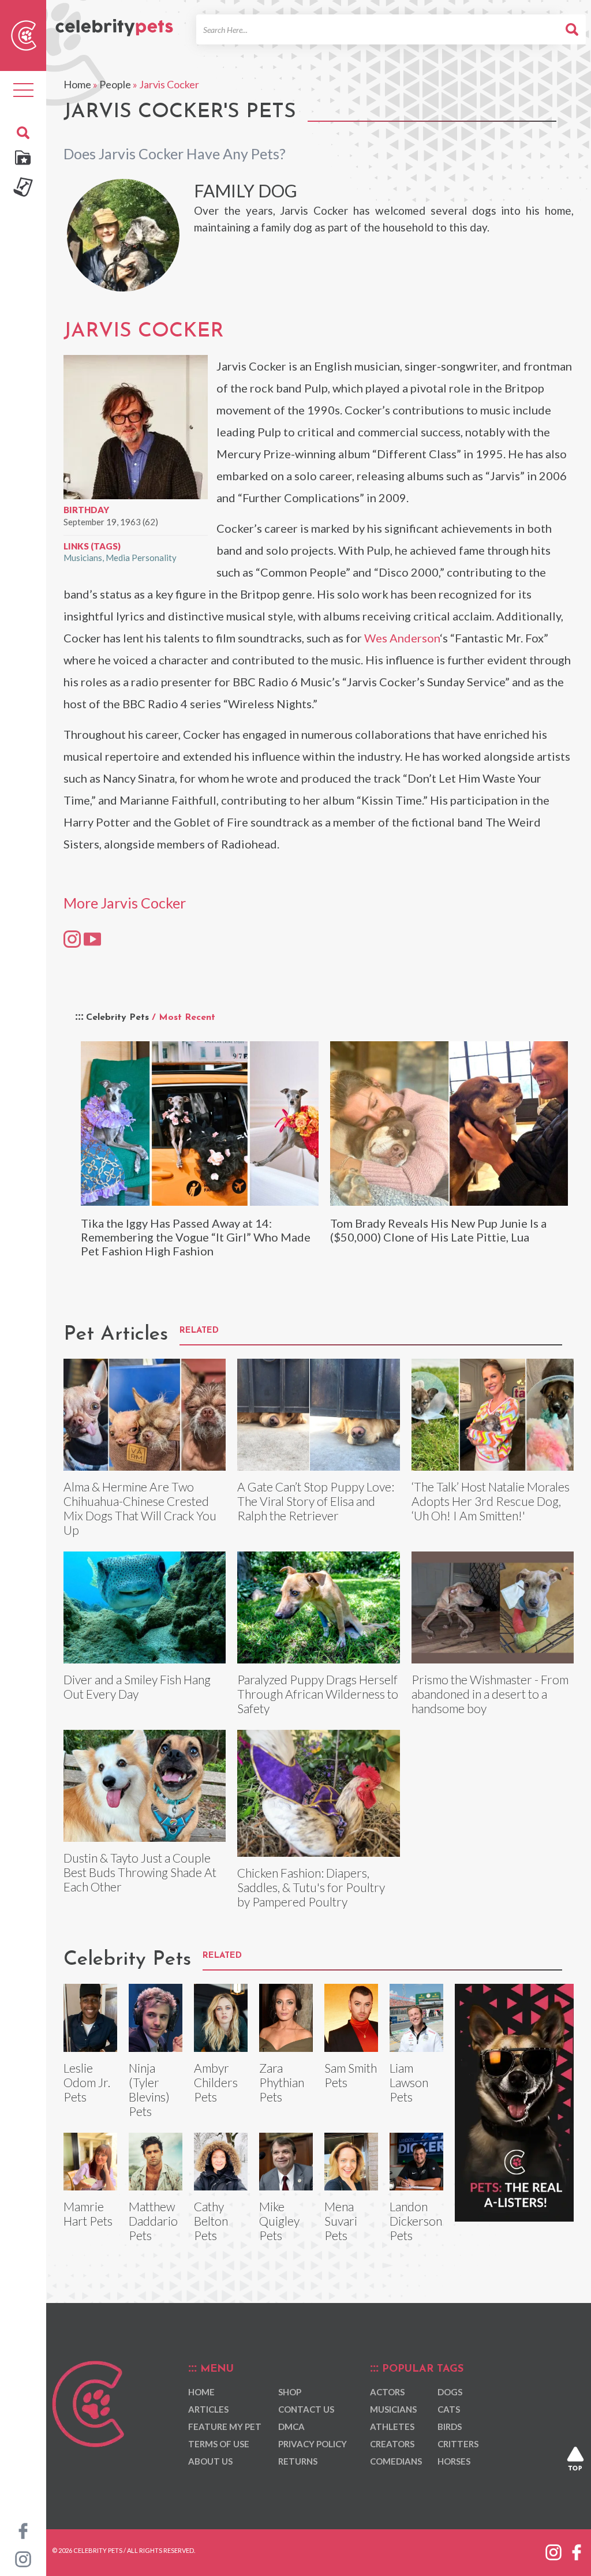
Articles (208, 2409)
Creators (392, 2444)
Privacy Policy (313, 2444)
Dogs (450, 2392)
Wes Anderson (402, 638)
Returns (298, 2461)
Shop (290, 2392)
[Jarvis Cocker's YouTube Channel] (92, 939)
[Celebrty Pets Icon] (24, 34)
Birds (450, 2427)
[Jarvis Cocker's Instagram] (72, 939)
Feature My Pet (225, 2427)
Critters (458, 2444)
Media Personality (141, 558)
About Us (210, 2461)
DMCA (291, 2427)
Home (77, 84)
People (115, 84)
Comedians (396, 2461)
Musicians (83, 558)
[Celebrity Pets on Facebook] (23, 2530)
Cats (449, 2409)
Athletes (392, 2427)
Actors (387, 2392)
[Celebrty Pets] (114, 23)
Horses (454, 2461)
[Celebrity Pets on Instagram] (23, 2558)
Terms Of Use (219, 2444)
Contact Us (306, 2409)
